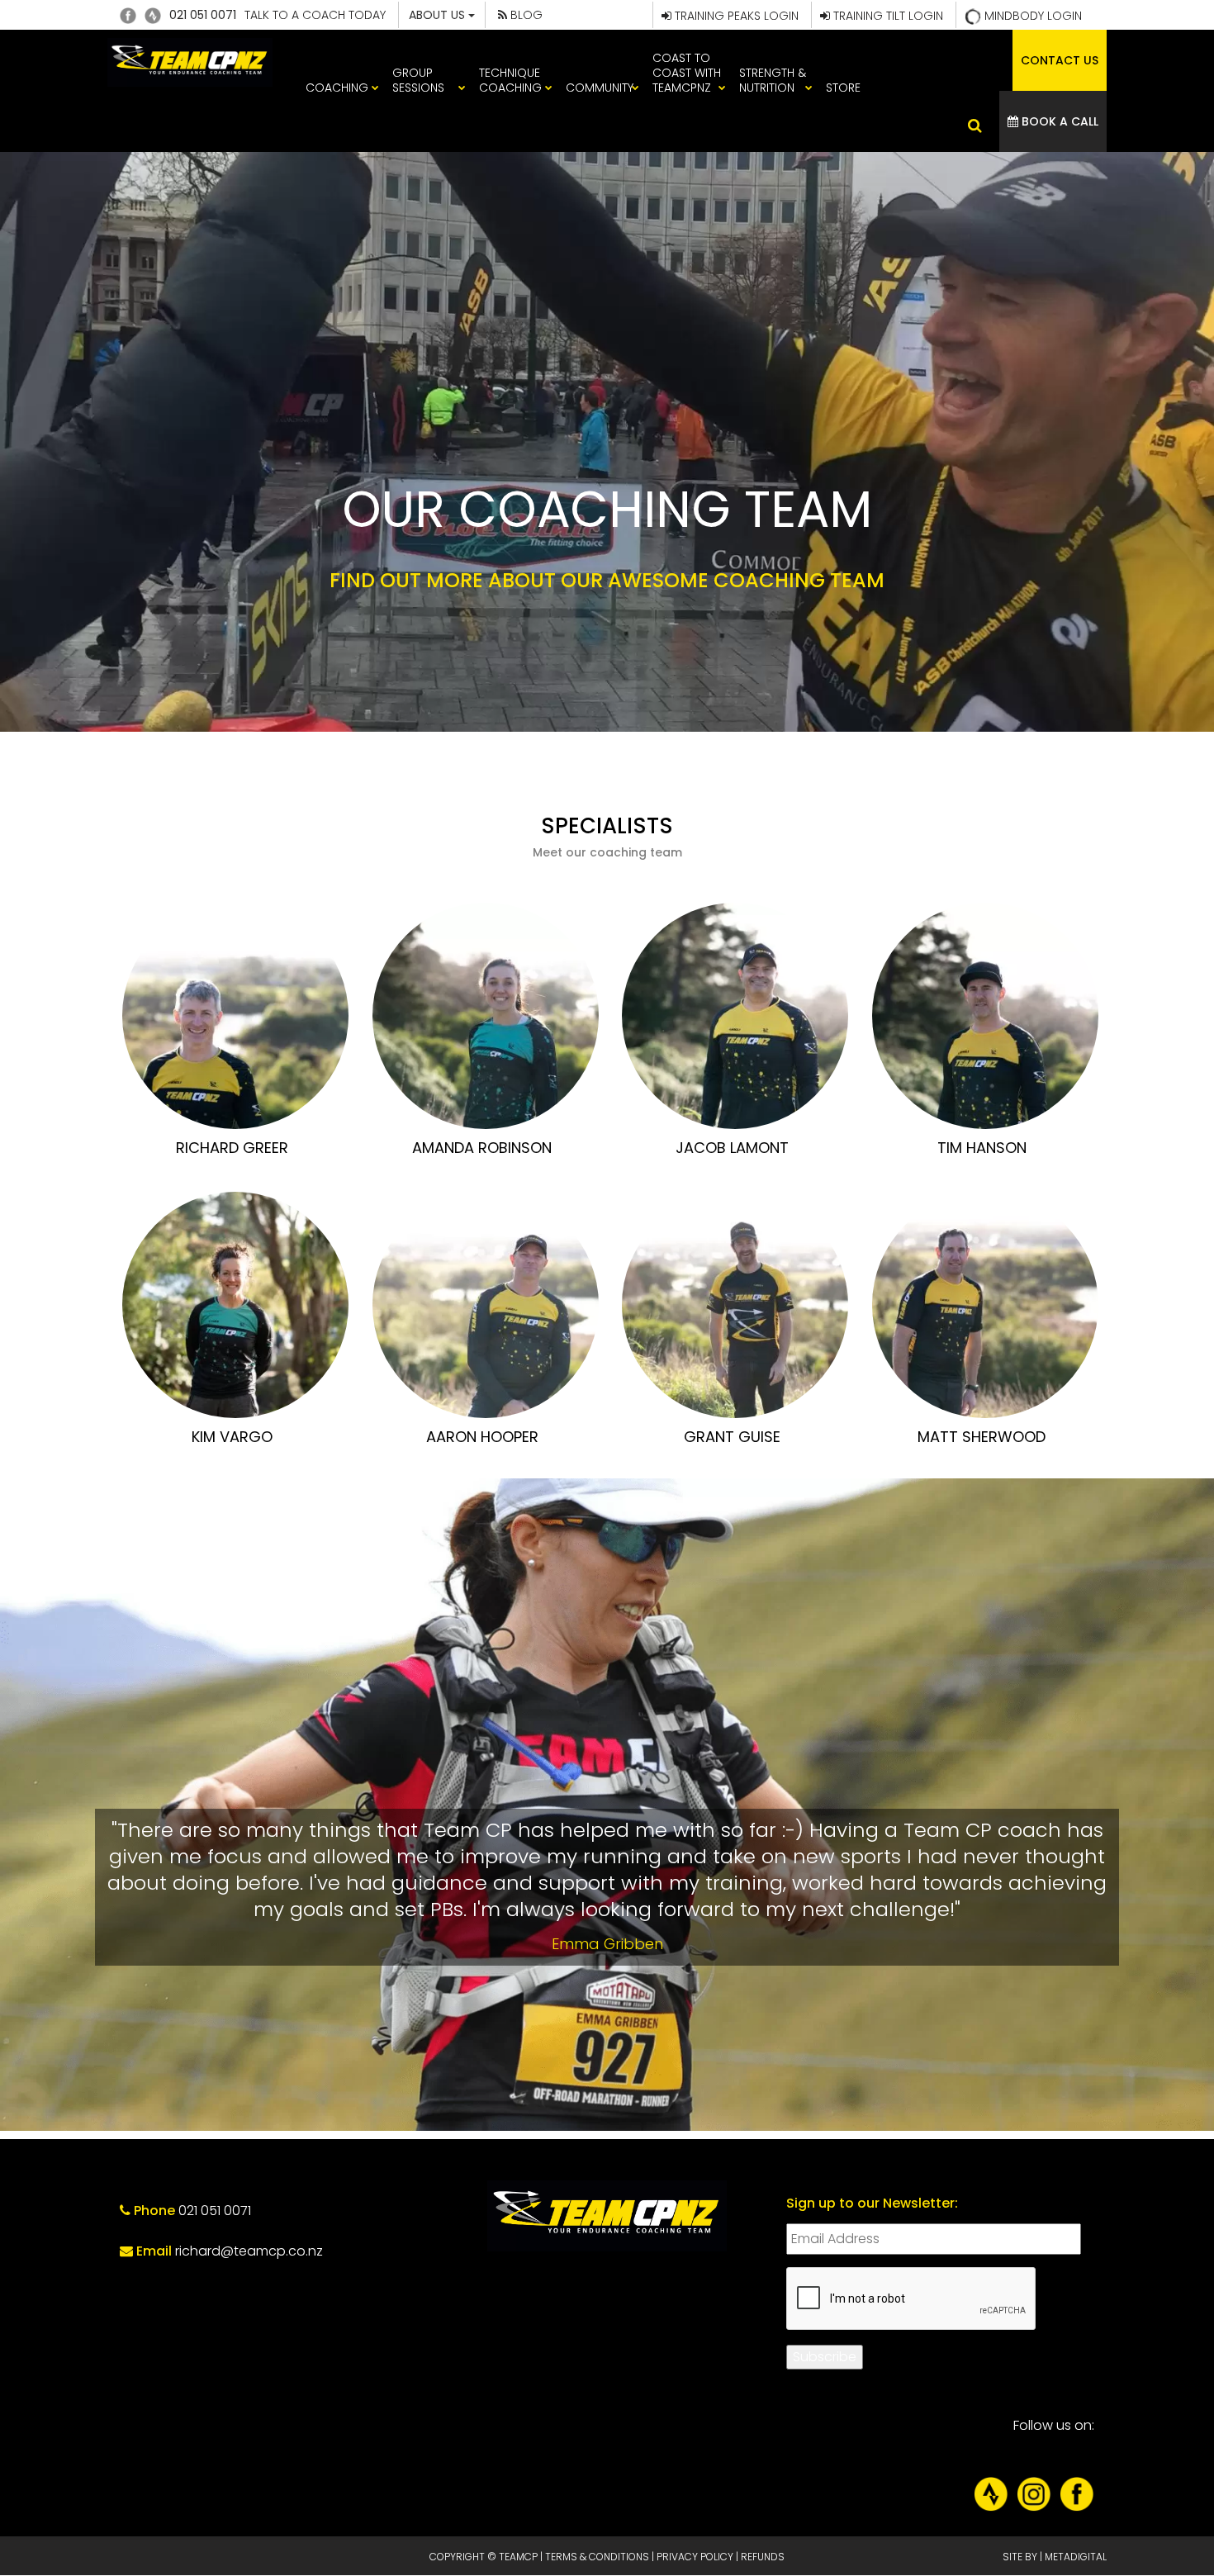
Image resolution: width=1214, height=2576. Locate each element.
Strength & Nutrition (773, 80)
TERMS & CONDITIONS (597, 2557)
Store (843, 88)
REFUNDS (763, 2557)
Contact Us (1060, 60)
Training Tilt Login (887, 16)
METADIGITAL (1076, 2557)
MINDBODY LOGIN (1031, 16)
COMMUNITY (600, 88)
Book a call (1058, 121)
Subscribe (825, 2357)
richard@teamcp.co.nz (249, 2251)
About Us (439, 15)
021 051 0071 (203, 15)
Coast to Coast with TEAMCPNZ (687, 73)
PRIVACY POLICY (695, 2557)
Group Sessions (418, 80)
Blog (525, 15)
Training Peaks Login (735, 16)
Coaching (337, 88)
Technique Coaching (510, 80)
